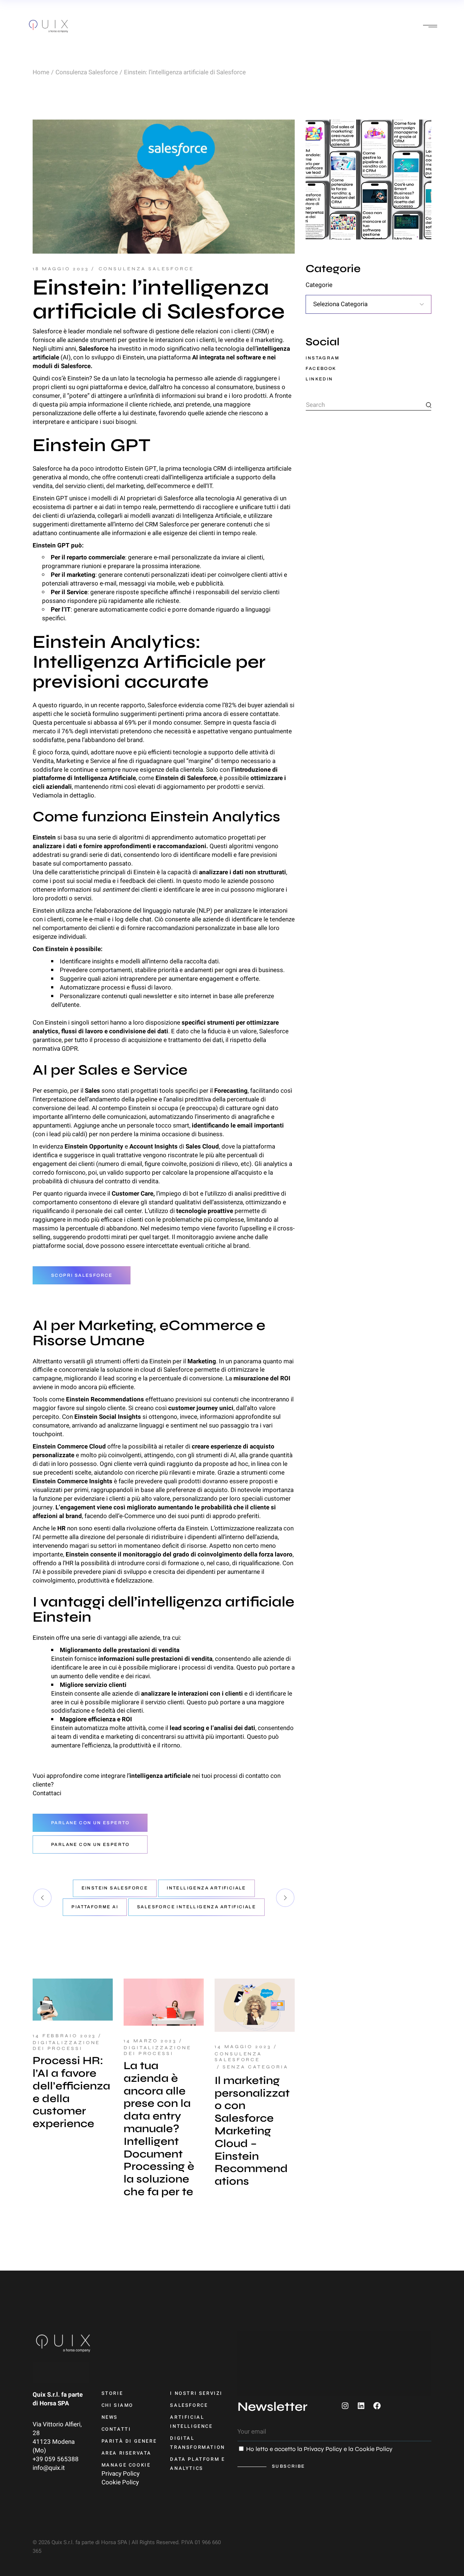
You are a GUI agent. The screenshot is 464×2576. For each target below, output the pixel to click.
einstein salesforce (115, 1888)
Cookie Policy (120, 2482)
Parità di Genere (129, 2441)
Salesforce (179, 498)
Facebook (321, 368)
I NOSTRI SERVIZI (196, 2393)
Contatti (116, 2429)
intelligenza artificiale (206, 1888)
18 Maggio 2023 (61, 269)
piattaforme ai (95, 1907)
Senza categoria (256, 2067)
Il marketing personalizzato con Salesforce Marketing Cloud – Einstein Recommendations (252, 2131)
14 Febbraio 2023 (64, 2036)
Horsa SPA (54, 2403)
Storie (112, 2393)
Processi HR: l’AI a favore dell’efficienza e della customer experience (71, 2092)
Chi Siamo (117, 2405)
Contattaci (47, 1793)
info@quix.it (49, 2468)
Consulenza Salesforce (87, 72)
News (110, 2417)
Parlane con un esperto (90, 1823)
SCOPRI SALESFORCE (82, 1275)
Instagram (322, 358)
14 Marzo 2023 (150, 2041)
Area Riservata (127, 2453)
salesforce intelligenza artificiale (196, 1907)
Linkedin (319, 379)
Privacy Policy (121, 2474)
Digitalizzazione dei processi (66, 2046)
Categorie (319, 285)
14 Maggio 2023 (243, 2047)
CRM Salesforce (167, 524)
